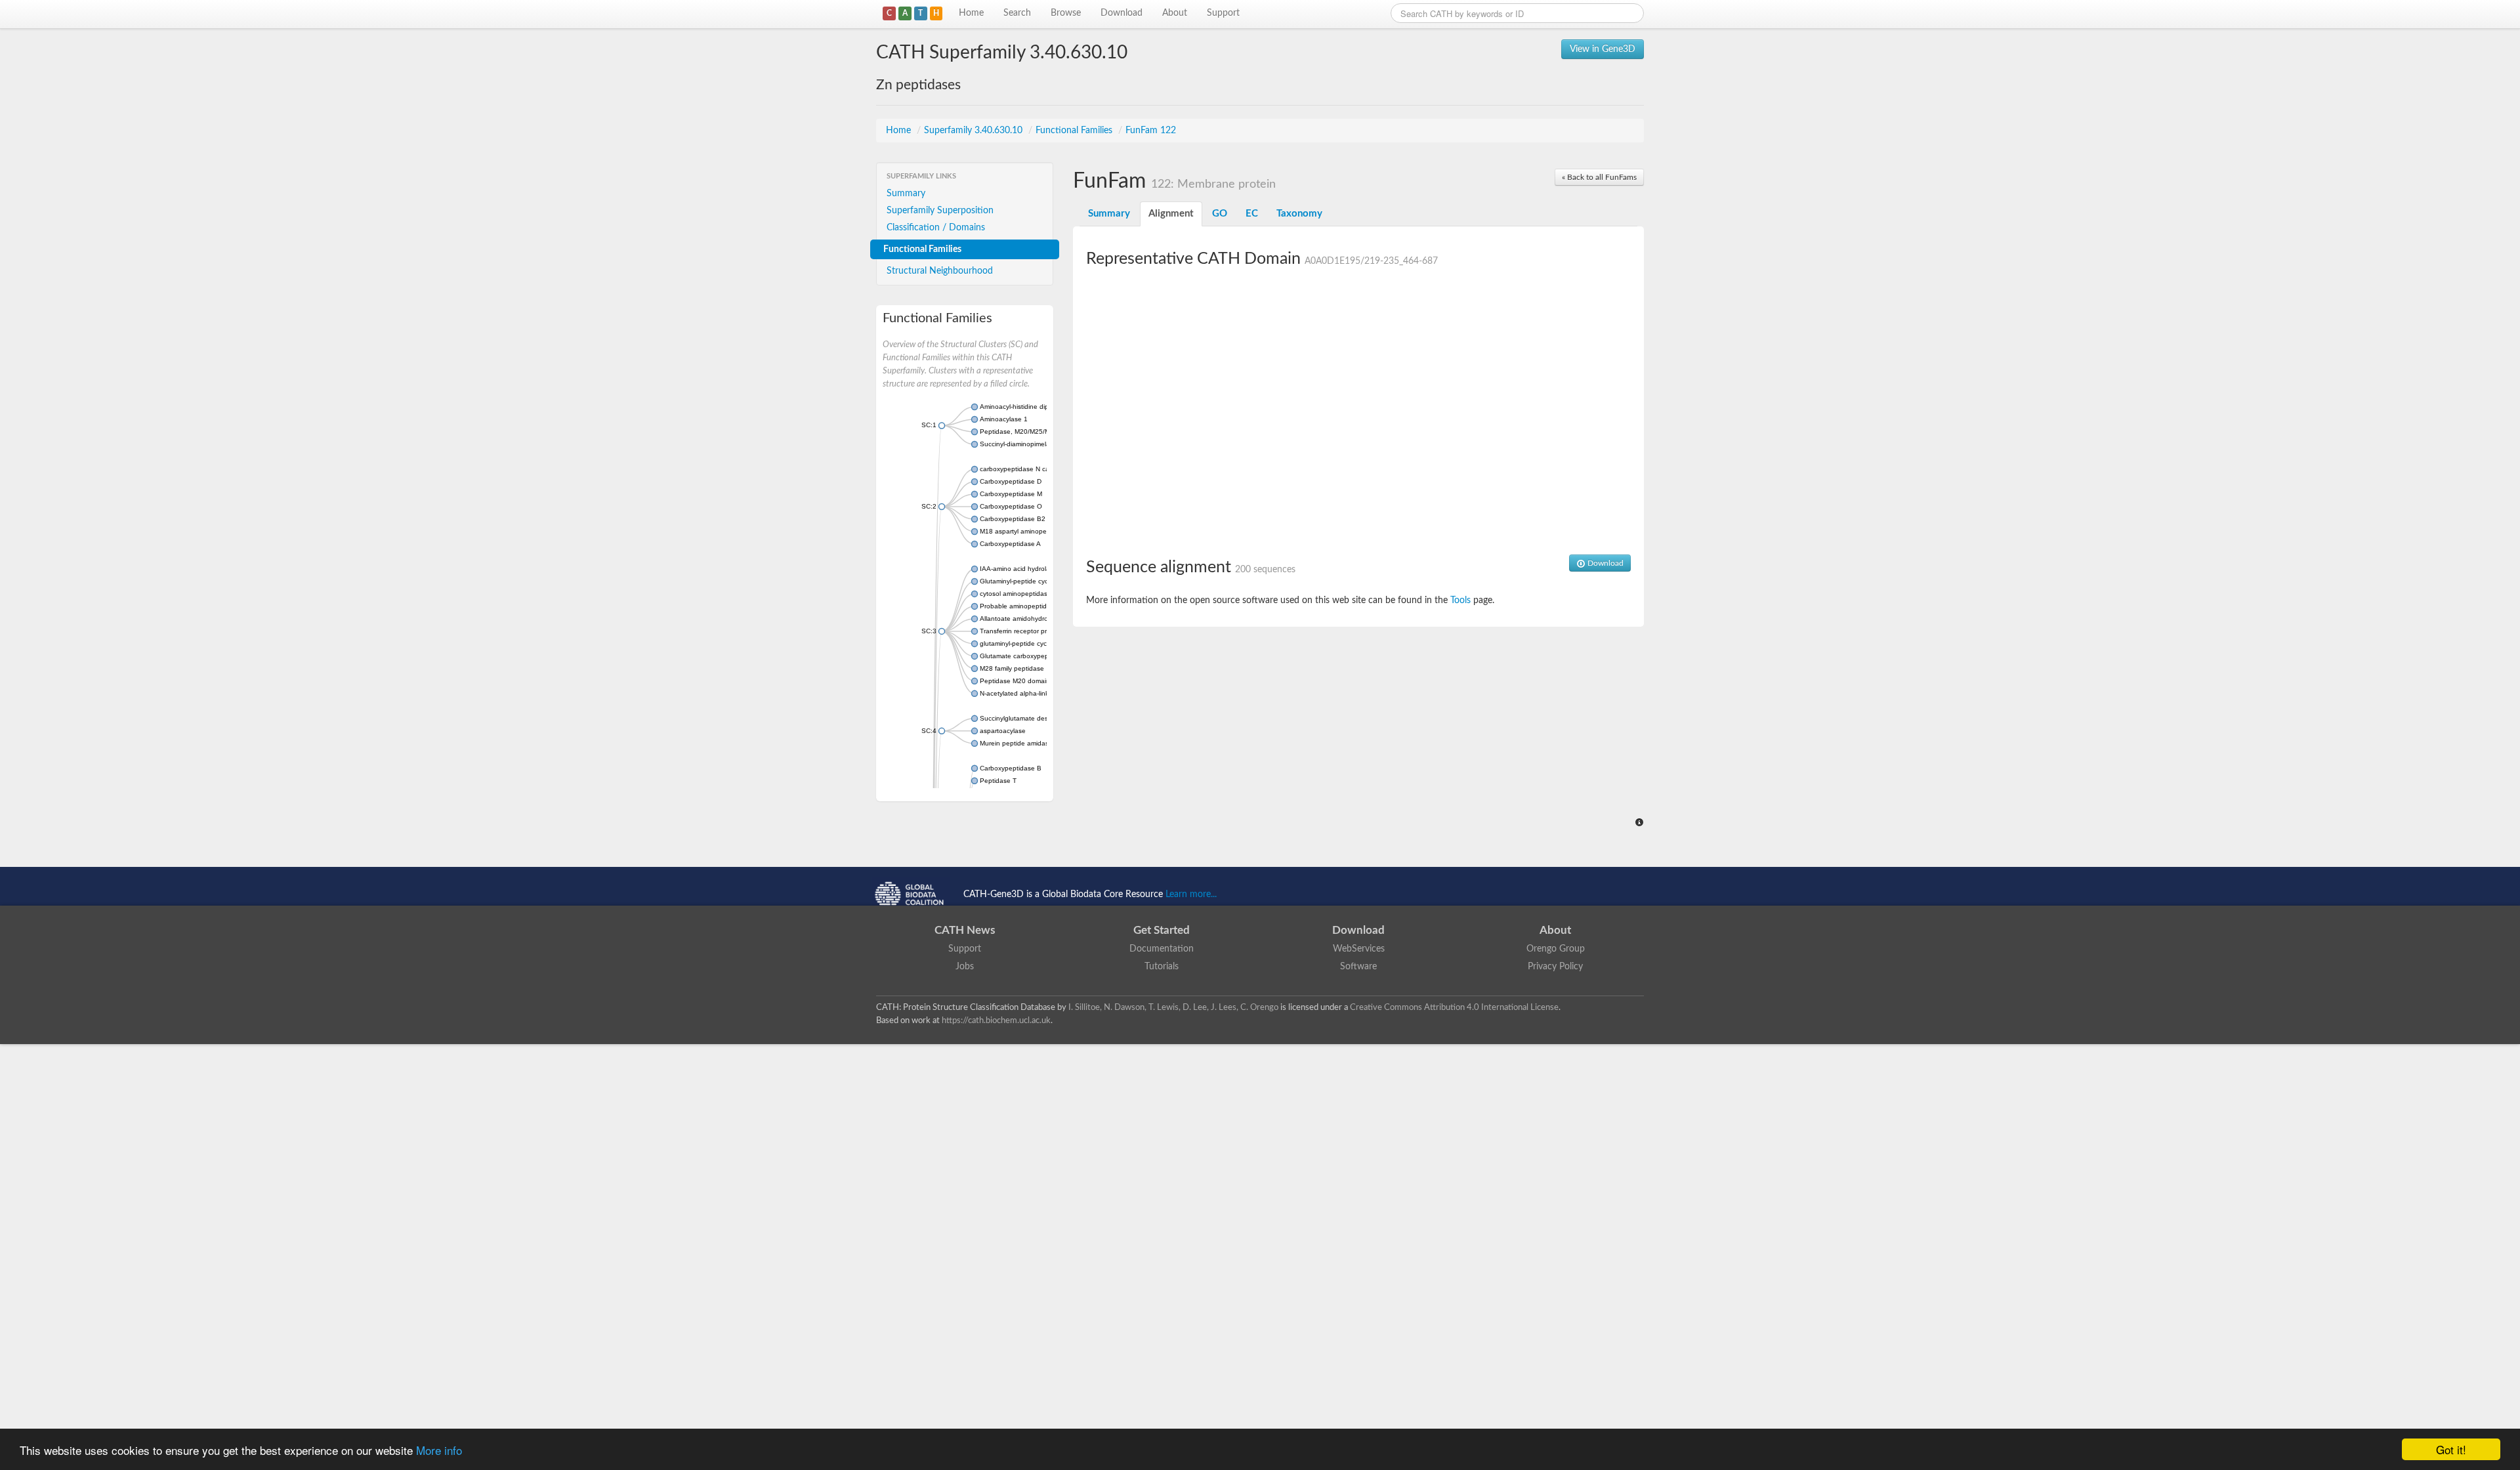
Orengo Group (1556, 949)
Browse (1066, 13)
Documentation (1162, 949)
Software (1358, 967)
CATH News (965, 930)
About (1175, 13)
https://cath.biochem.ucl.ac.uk (996, 1020)
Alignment (1171, 214)
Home (971, 13)
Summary (906, 194)
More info (439, 1450)
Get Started (1162, 930)
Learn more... (1191, 894)
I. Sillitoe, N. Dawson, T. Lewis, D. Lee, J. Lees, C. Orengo (1173, 1007)
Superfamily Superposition (940, 211)
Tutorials (1162, 967)
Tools (1460, 600)
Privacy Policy (1555, 967)
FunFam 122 (1151, 131)
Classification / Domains (936, 228)
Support (1223, 13)
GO (1220, 214)
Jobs (965, 967)
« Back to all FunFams (1599, 177)
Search (1017, 13)
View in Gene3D (1603, 49)
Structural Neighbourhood (940, 271)
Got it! (2451, 1449)
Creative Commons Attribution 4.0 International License (1454, 1007)
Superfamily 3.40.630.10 (975, 131)
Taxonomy (1299, 214)
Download (1122, 13)
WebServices (1359, 949)
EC (1252, 214)
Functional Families (1075, 131)
